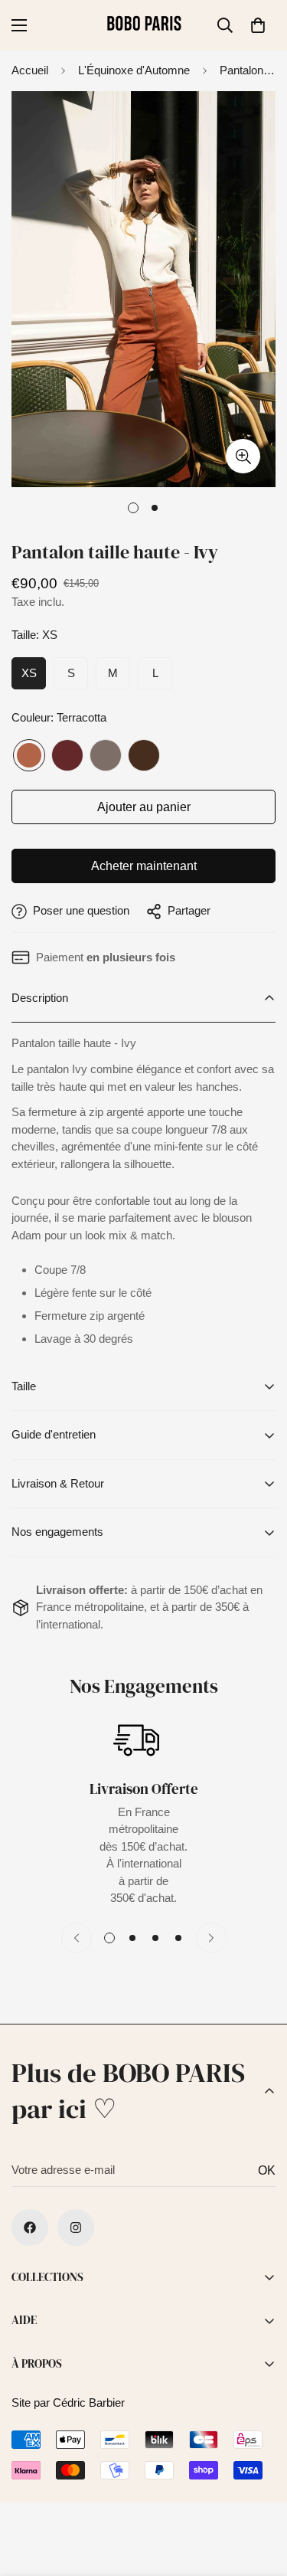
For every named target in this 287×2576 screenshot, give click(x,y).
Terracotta (29, 755)
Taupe (106, 755)
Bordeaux (67, 755)
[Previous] (77, 1938)
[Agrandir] (243, 456)
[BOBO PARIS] (144, 25)
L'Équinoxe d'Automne (134, 70)
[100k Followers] (76, 2227)
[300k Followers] (30, 2227)
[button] (258, 25)
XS (29, 673)
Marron (144, 755)
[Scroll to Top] (259, 2495)
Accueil (30, 70)
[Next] (211, 1938)
